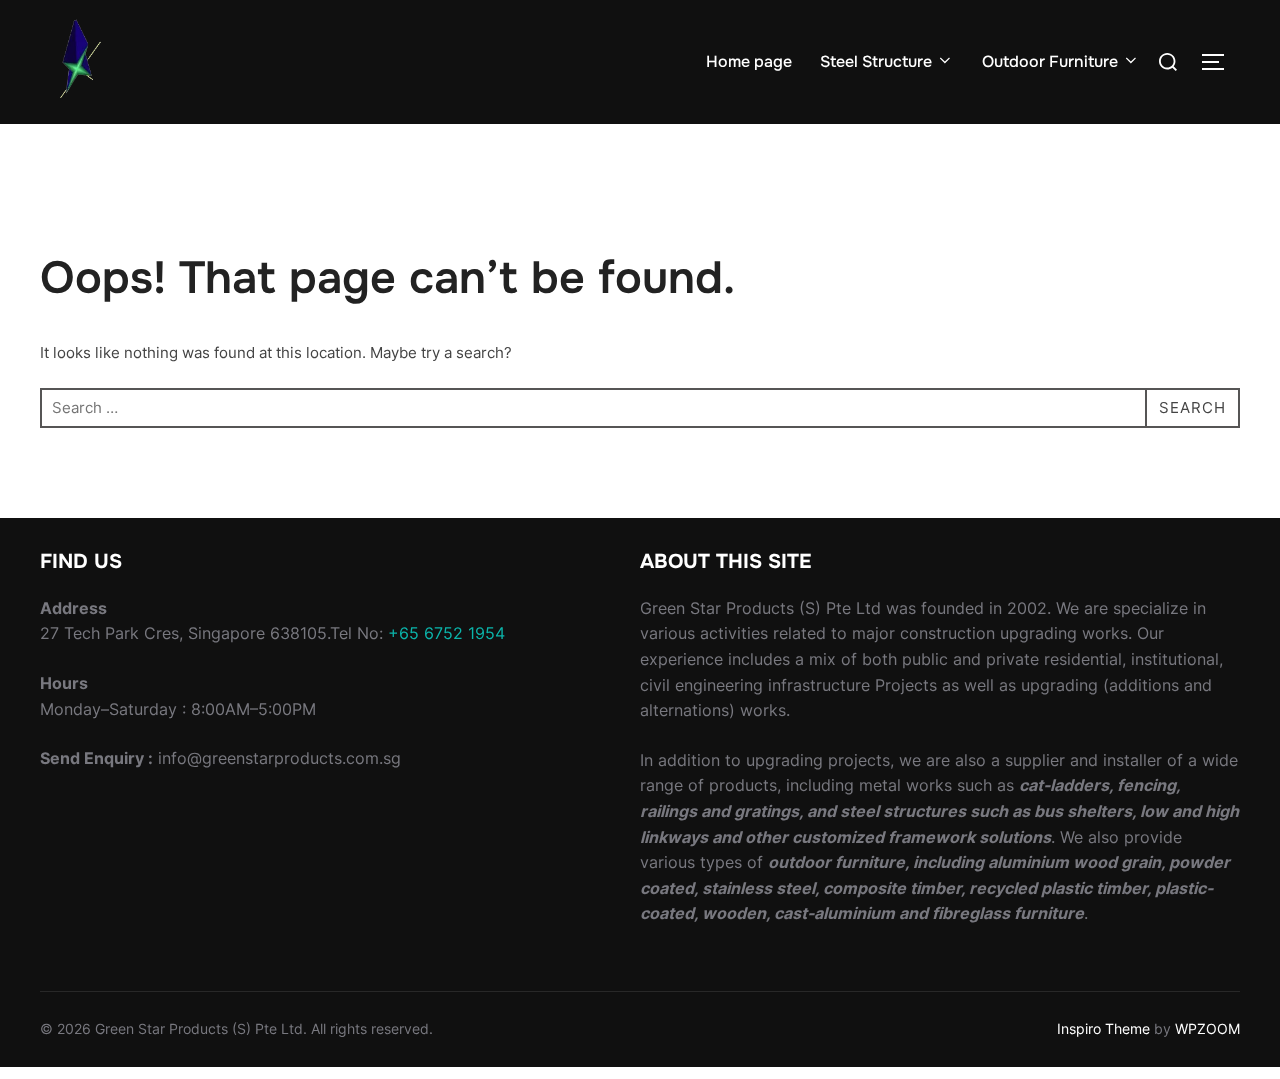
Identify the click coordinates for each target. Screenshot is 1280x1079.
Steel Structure (876, 61)
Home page (749, 61)
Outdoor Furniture (1050, 61)
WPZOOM (1207, 1028)
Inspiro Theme (1103, 1028)
